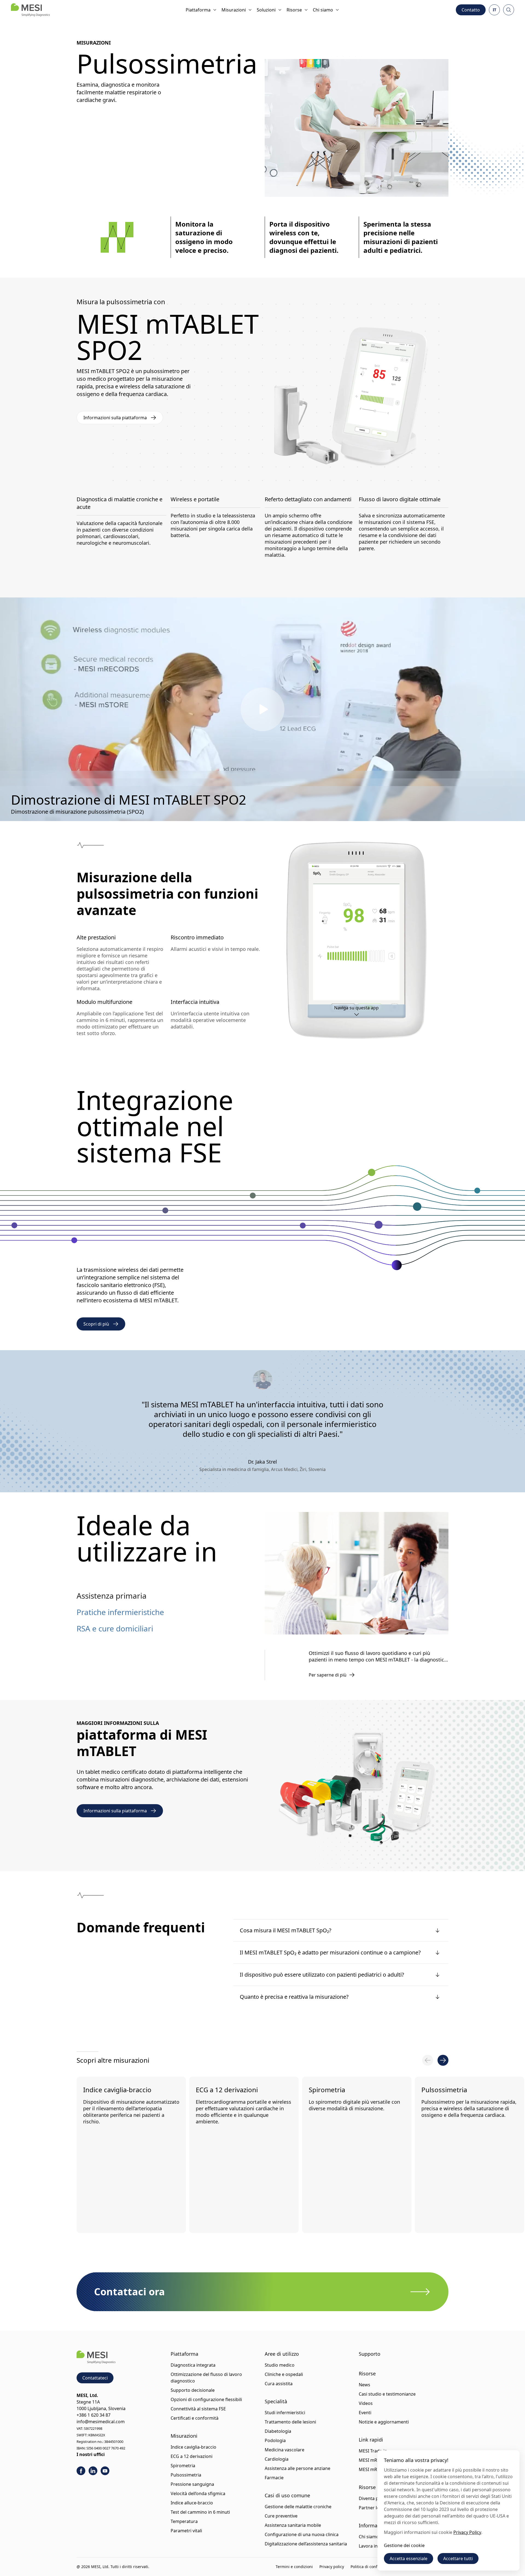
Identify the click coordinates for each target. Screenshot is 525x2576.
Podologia (275, 2440)
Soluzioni (266, 10)
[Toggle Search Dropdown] (509, 10)
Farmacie (274, 2478)
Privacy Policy (467, 2532)
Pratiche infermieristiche (120, 1612)
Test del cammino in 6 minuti (200, 2512)
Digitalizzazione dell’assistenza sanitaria (306, 2544)
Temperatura (184, 2521)
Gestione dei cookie (404, 2545)
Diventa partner (375, 2498)
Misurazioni (234, 10)
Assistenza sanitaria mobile (293, 2525)
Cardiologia (277, 2459)
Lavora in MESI (374, 2546)
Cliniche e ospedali (284, 2374)
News (364, 2385)
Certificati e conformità (195, 2418)
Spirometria (329, 2090)
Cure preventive (281, 2516)
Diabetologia (278, 2431)
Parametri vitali (186, 2531)
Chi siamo (323, 10)
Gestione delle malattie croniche (298, 2507)
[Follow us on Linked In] (93, 2471)
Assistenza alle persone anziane (297, 2468)
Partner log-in (373, 2508)
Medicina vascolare (285, 2450)
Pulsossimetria (447, 2090)
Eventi (365, 2413)
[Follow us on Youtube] (105, 2471)
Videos (366, 2403)
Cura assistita (279, 2384)
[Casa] (30, 10)
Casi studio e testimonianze (387, 2394)
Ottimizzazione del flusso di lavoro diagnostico (206, 2378)
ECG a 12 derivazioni (228, 2090)
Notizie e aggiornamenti (384, 2422)
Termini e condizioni (294, 2567)
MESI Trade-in (373, 2451)
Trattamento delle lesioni (290, 2422)
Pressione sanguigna (192, 2484)
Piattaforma (198, 10)
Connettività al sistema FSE (198, 2409)
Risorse (294, 10)
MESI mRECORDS (377, 2460)
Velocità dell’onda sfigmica (198, 2493)
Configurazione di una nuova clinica (302, 2534)
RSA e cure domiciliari (115, 1628)
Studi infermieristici (285, 2413)
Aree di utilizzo (282, 2354)
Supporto (370, 2354)
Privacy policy (332, 2567)
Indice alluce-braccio (192, 2503)
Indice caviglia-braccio (117, 2090)
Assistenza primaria (112, 1596)
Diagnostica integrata (193, 2365)
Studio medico (280, 2365)
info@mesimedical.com (101, 2422)
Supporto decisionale (193, 2390)
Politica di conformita (370, 2567)
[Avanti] (443, 2060)
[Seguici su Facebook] (81, 2471)
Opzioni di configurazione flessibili (206, 2399)
